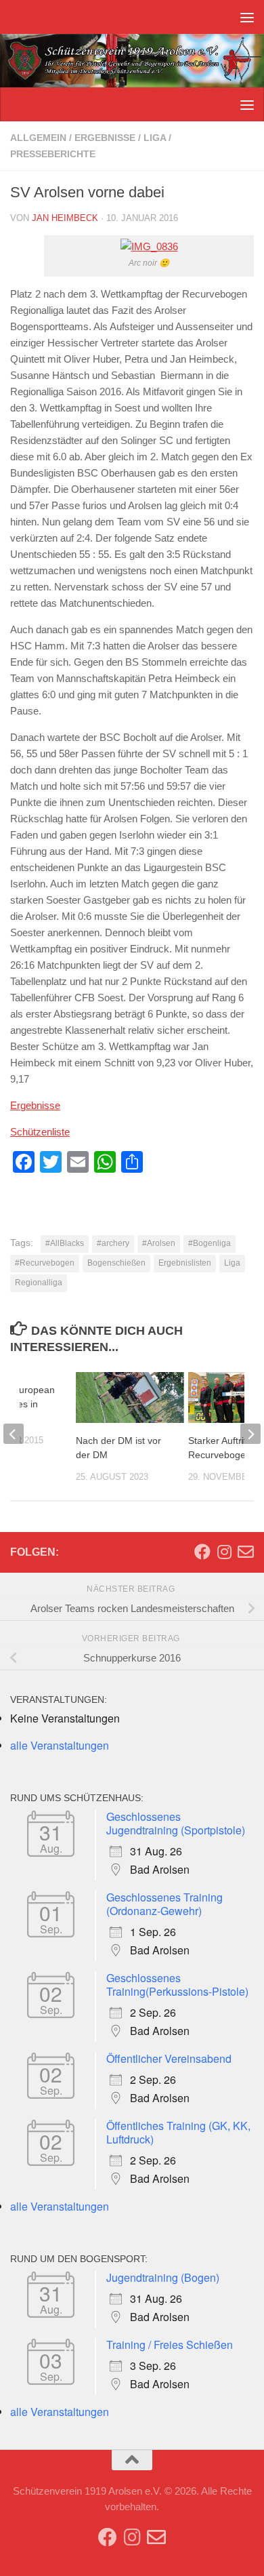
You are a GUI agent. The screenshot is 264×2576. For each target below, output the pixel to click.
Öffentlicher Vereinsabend (169, 2058)
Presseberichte (53, 154)
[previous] (14, 1434)
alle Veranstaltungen (60, 1745)
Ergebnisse (105, 138)
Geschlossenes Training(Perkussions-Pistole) (177, 1985)
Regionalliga (39, 1283)
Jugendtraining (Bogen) (163, 2277)
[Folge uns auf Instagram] (224, 1552)
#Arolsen (159, 1243)
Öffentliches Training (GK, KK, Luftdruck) (178, 2132)
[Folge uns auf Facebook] (202, 1552)
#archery (113, 1243)
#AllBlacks (65, 1243)
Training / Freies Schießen (170, 2344)
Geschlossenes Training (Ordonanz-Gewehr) (164, 1904)
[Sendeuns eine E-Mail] (246, 1552)
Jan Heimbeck (65, 218)
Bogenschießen (116, 1263)
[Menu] (247, 17)
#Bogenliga (210, 1243)
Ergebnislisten (185, 1263)
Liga (155, 138)
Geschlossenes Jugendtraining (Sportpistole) (176, 1823)
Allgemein (38, 138)
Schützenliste (40, 1132)
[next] (250, 1434)
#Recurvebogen (45, 1263)
